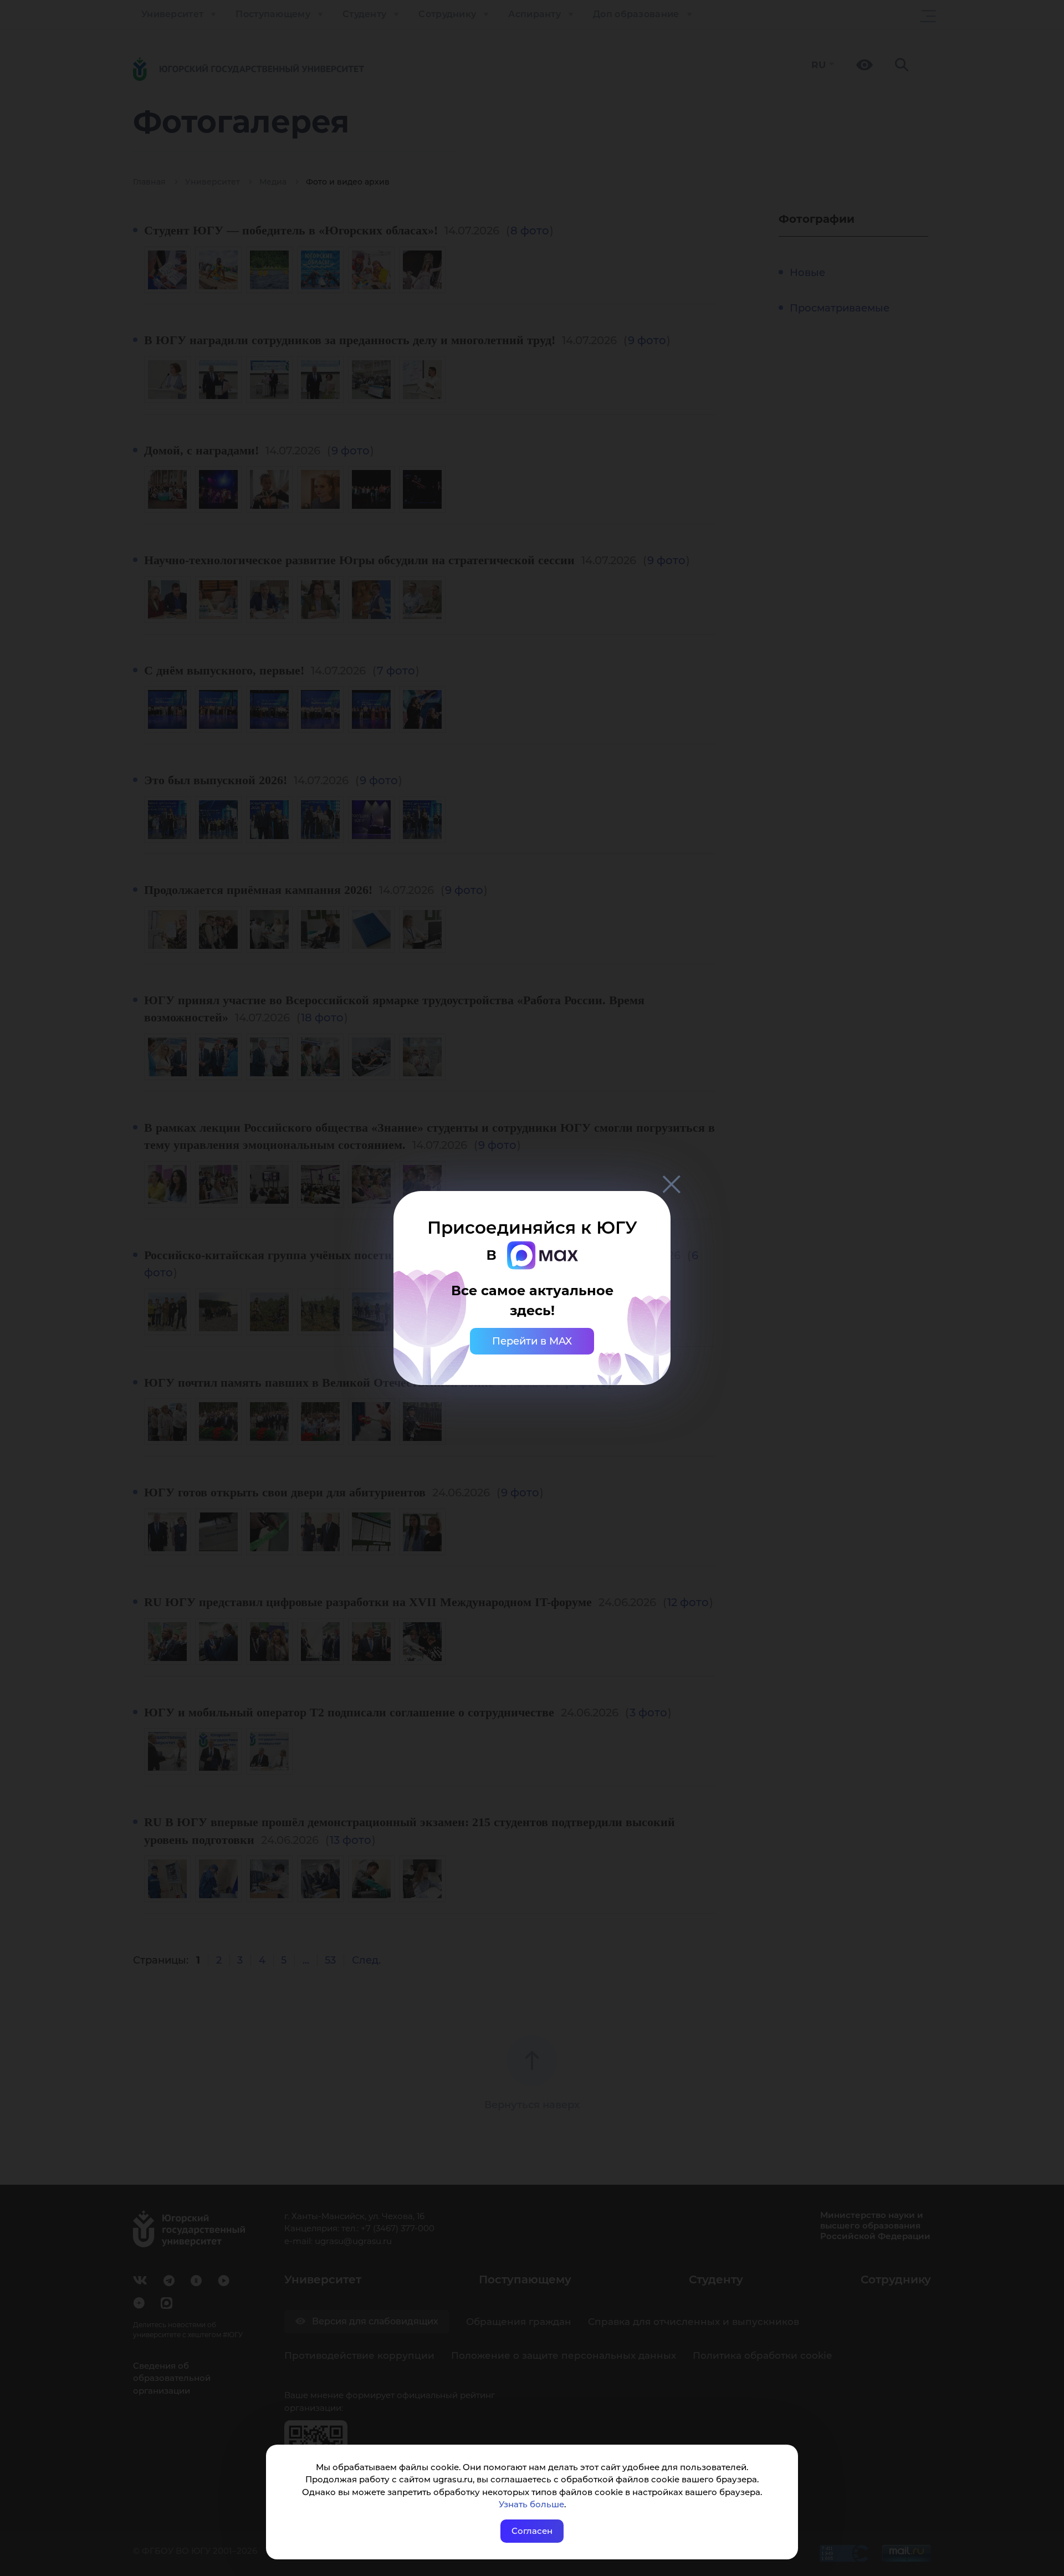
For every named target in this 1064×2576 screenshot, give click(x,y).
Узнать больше (531, 2504)
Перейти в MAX (532, 1341)
